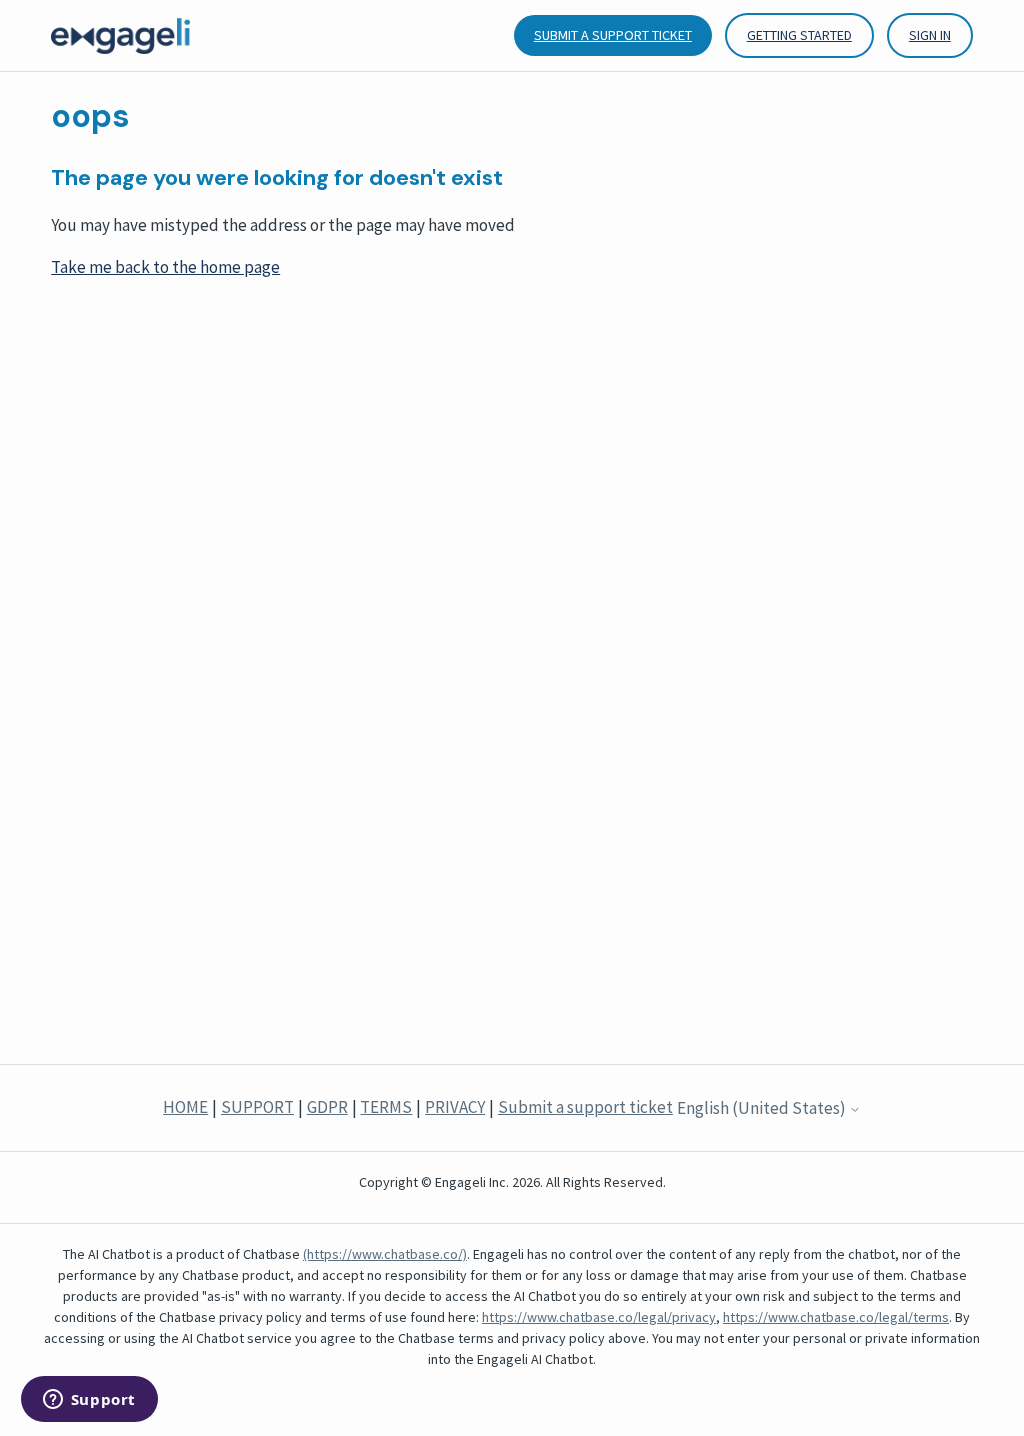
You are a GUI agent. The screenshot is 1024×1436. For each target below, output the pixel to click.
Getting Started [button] (799, 35)
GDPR (327, 1107)
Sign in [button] (930, 35)
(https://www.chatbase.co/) (385, 1254)
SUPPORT (257, 1107)
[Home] (120, 35)
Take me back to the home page (165, 267)
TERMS (386, 1107)
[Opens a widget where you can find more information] (89, 1401)
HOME (185, 1107)
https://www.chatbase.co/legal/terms (836, 1317)
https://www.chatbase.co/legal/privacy (599, 1317)
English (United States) (763, 1109)
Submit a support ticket (613, 35)
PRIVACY (455, 1107)
